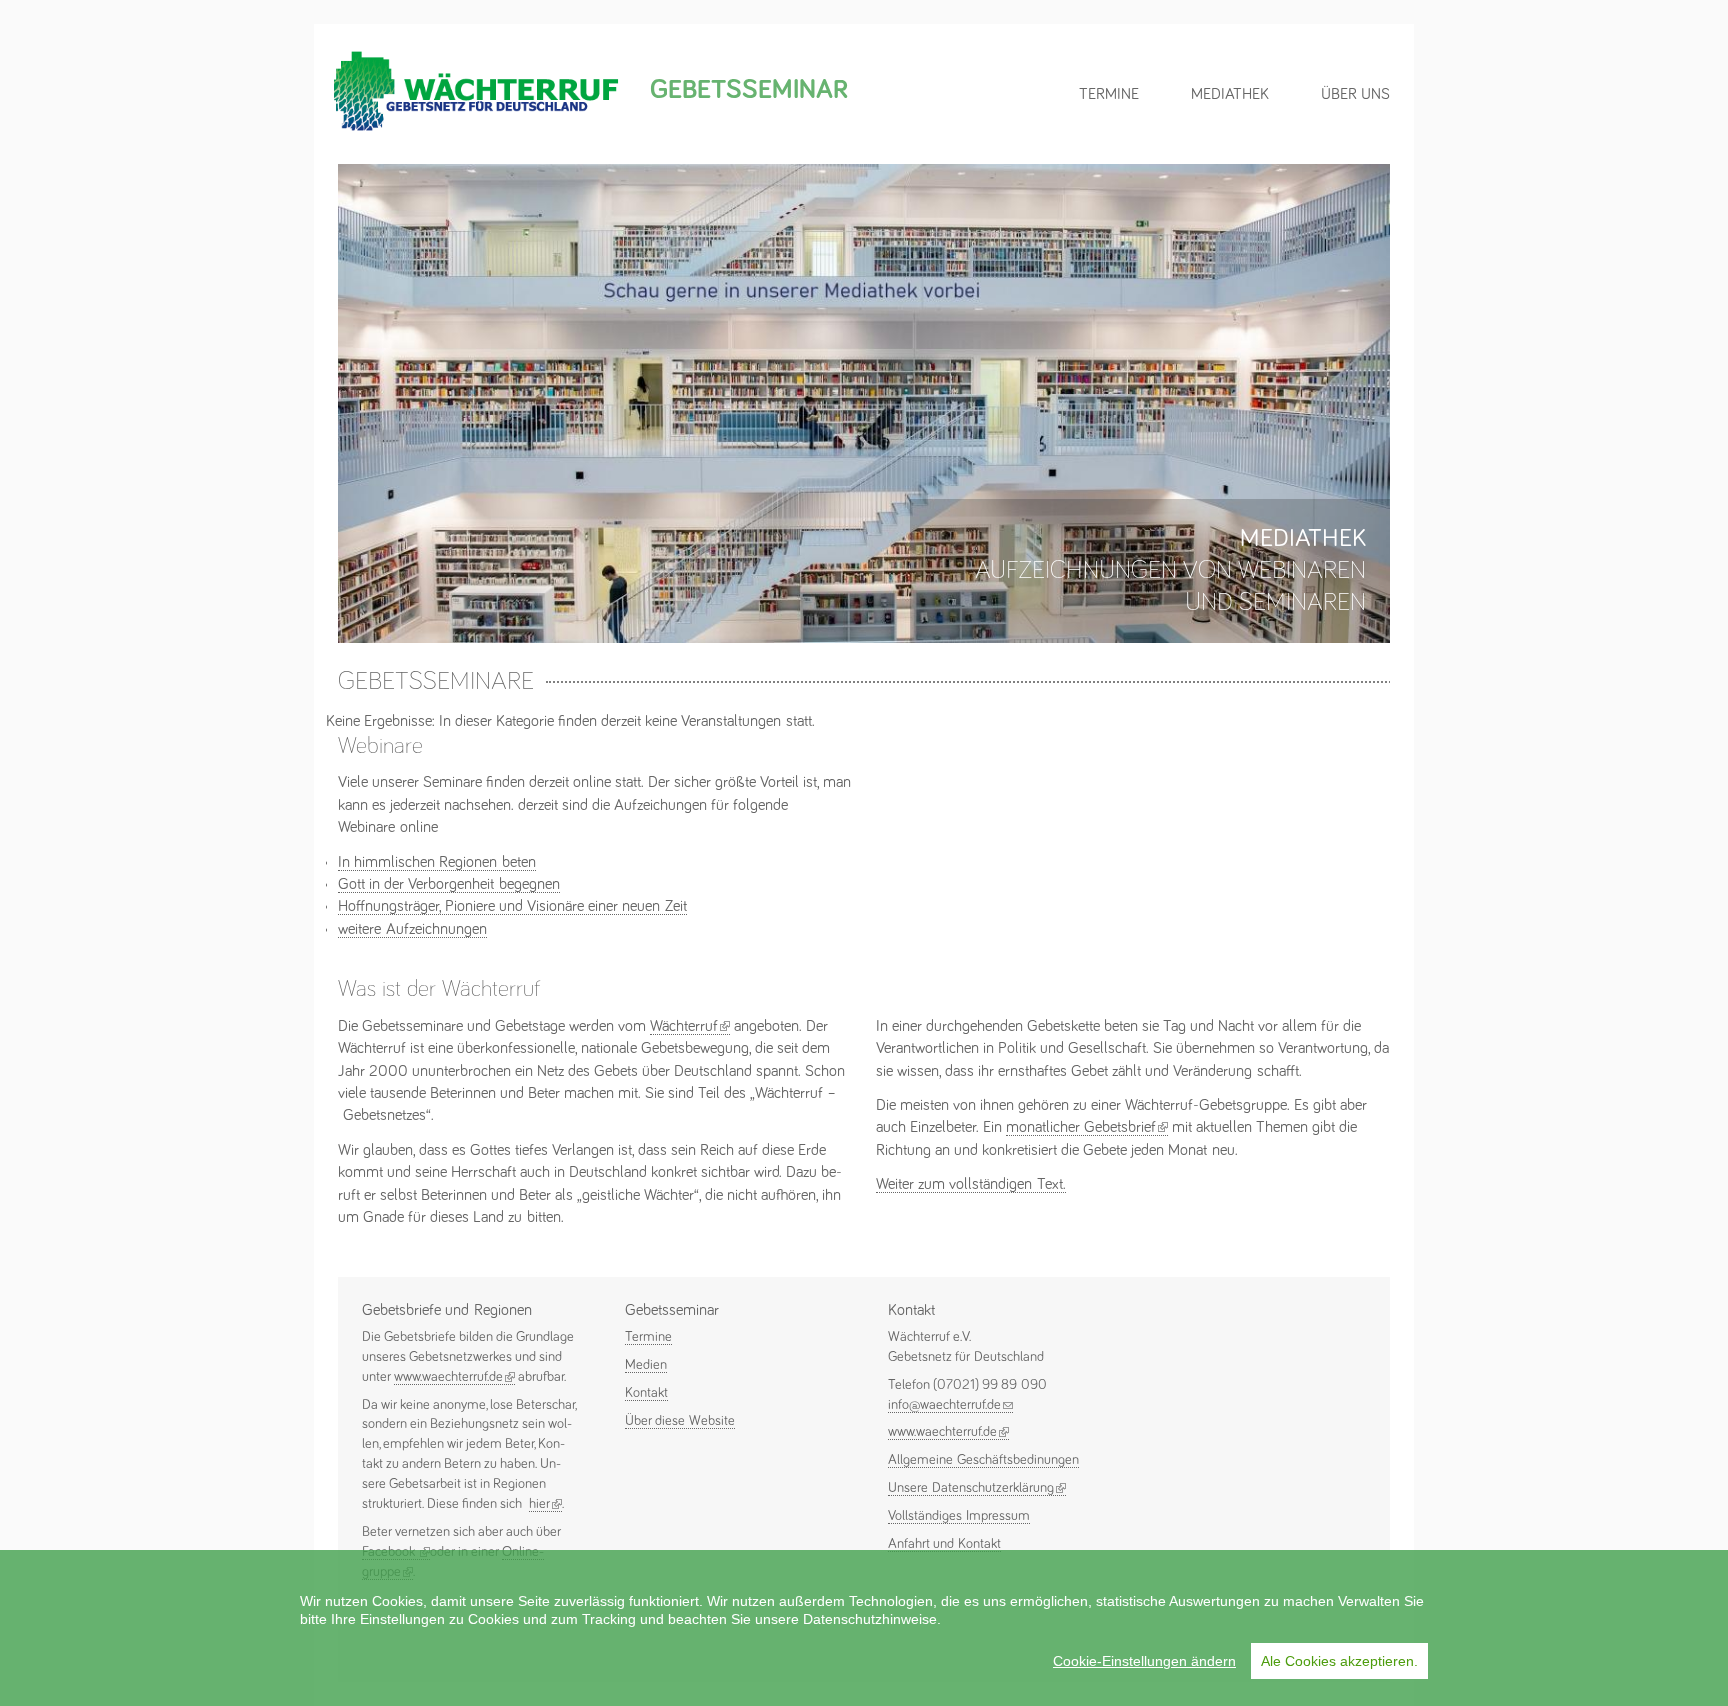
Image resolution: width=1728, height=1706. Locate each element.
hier (545, 1504)
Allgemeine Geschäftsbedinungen (983, 1460)
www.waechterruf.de (454, 1377)
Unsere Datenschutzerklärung (977, 1488)
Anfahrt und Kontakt (944, 1544)
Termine (1109, 94)
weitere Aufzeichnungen (412, 929)
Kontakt (646, 1393)
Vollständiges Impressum (959, 1516)
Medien (646, 1365)
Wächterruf (690, 1026)
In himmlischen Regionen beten (437, 862)
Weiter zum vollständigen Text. (971, 1184)
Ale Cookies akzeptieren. (1339, 1661)
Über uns (1355, 94)
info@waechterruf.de (950, 1405)
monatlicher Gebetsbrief (1087, 1127)
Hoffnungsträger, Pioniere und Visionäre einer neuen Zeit (512, 906)
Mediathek (1230, 94)
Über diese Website (680, 1421)
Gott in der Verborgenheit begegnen (449, 884)
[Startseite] (476, 129)
